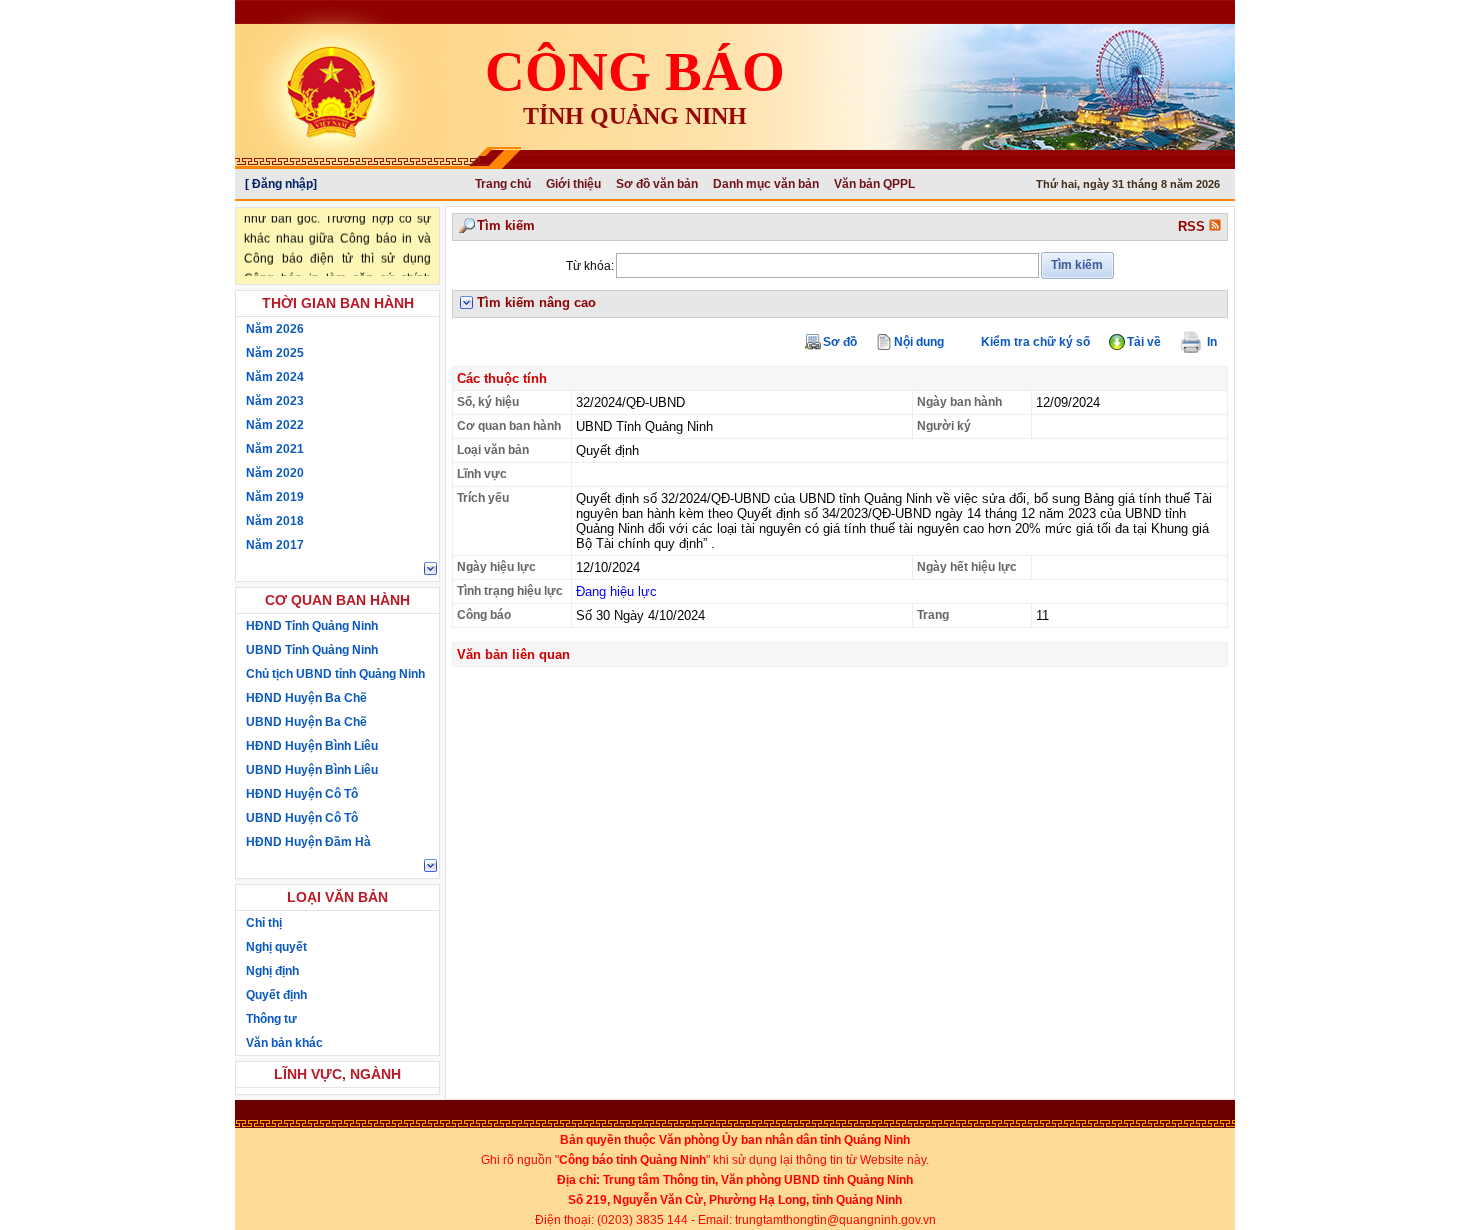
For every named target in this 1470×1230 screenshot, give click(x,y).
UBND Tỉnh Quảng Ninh (312, 650)
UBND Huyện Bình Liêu (312, 770)
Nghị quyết (276, 947)
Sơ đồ (840, 342)
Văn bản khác (284, 1043)
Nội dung (919, 342)
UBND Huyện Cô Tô (302, 818)
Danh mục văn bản (766, 184)
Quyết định (276, 995)
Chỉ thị (264, 923)
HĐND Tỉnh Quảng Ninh (312, 626)
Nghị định (272, 971)
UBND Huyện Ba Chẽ (306, 722)
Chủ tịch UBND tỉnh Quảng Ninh (335, 674)
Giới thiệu (573, 184)
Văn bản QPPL (874, 184)
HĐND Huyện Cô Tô (302, 794)
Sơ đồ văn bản (657, 184)
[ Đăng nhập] (281, 184)
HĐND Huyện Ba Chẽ (306, 698)
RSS (1193, 226)
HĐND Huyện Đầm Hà (308, 842)
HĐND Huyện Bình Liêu (312, 746)
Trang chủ (503, 184)
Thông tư (271, 1019)
